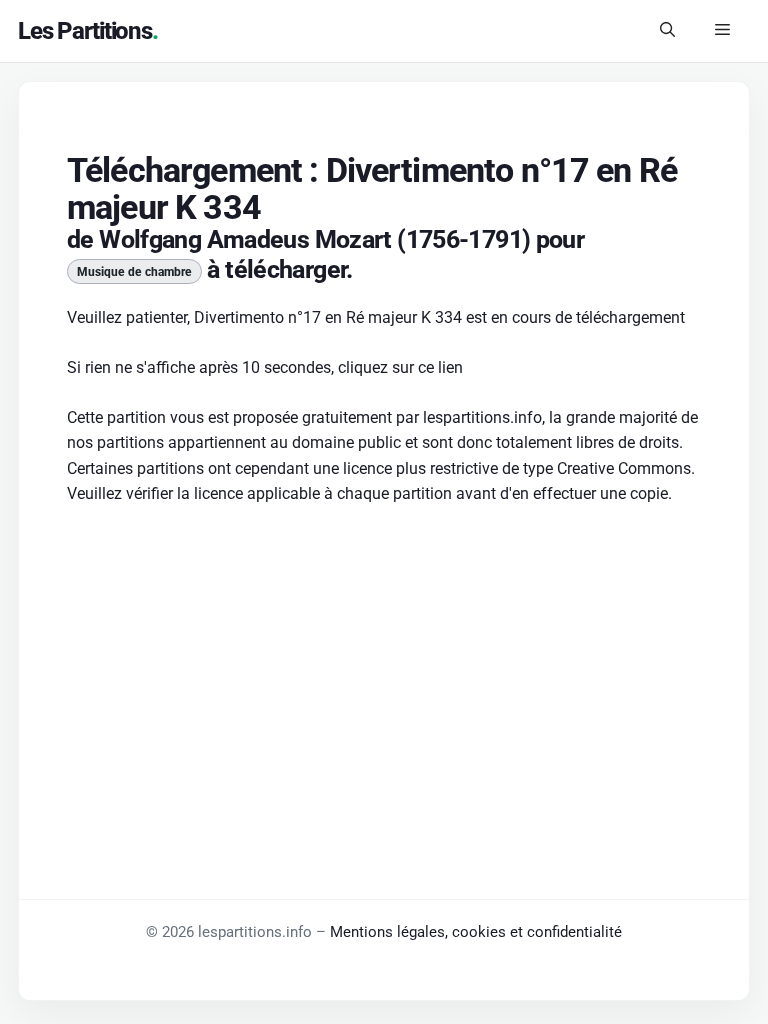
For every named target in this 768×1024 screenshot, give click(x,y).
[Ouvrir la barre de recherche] (667, 31)
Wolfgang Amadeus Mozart (245, 239)
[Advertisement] (384, 671)
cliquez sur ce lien (400, 367)
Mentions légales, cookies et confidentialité (476, 932)
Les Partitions (85, 31)
